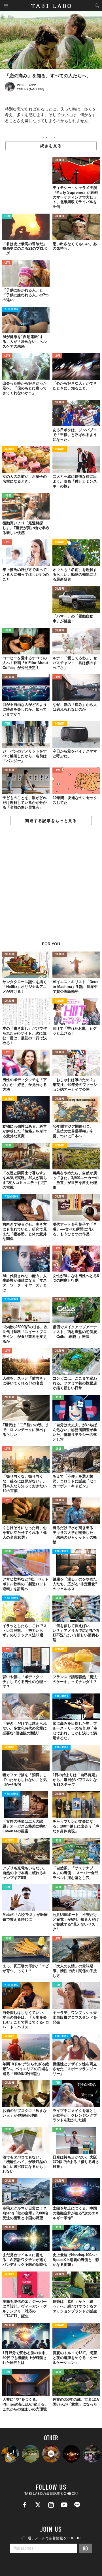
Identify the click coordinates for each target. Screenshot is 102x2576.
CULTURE (60, 160)
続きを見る (51, 146)
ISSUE (8, 496)
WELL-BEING (11, 309)
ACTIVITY (9, 449)
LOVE (7, 263)
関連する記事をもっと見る (51, 821)
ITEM (7, 216)
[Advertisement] (51, 886)
